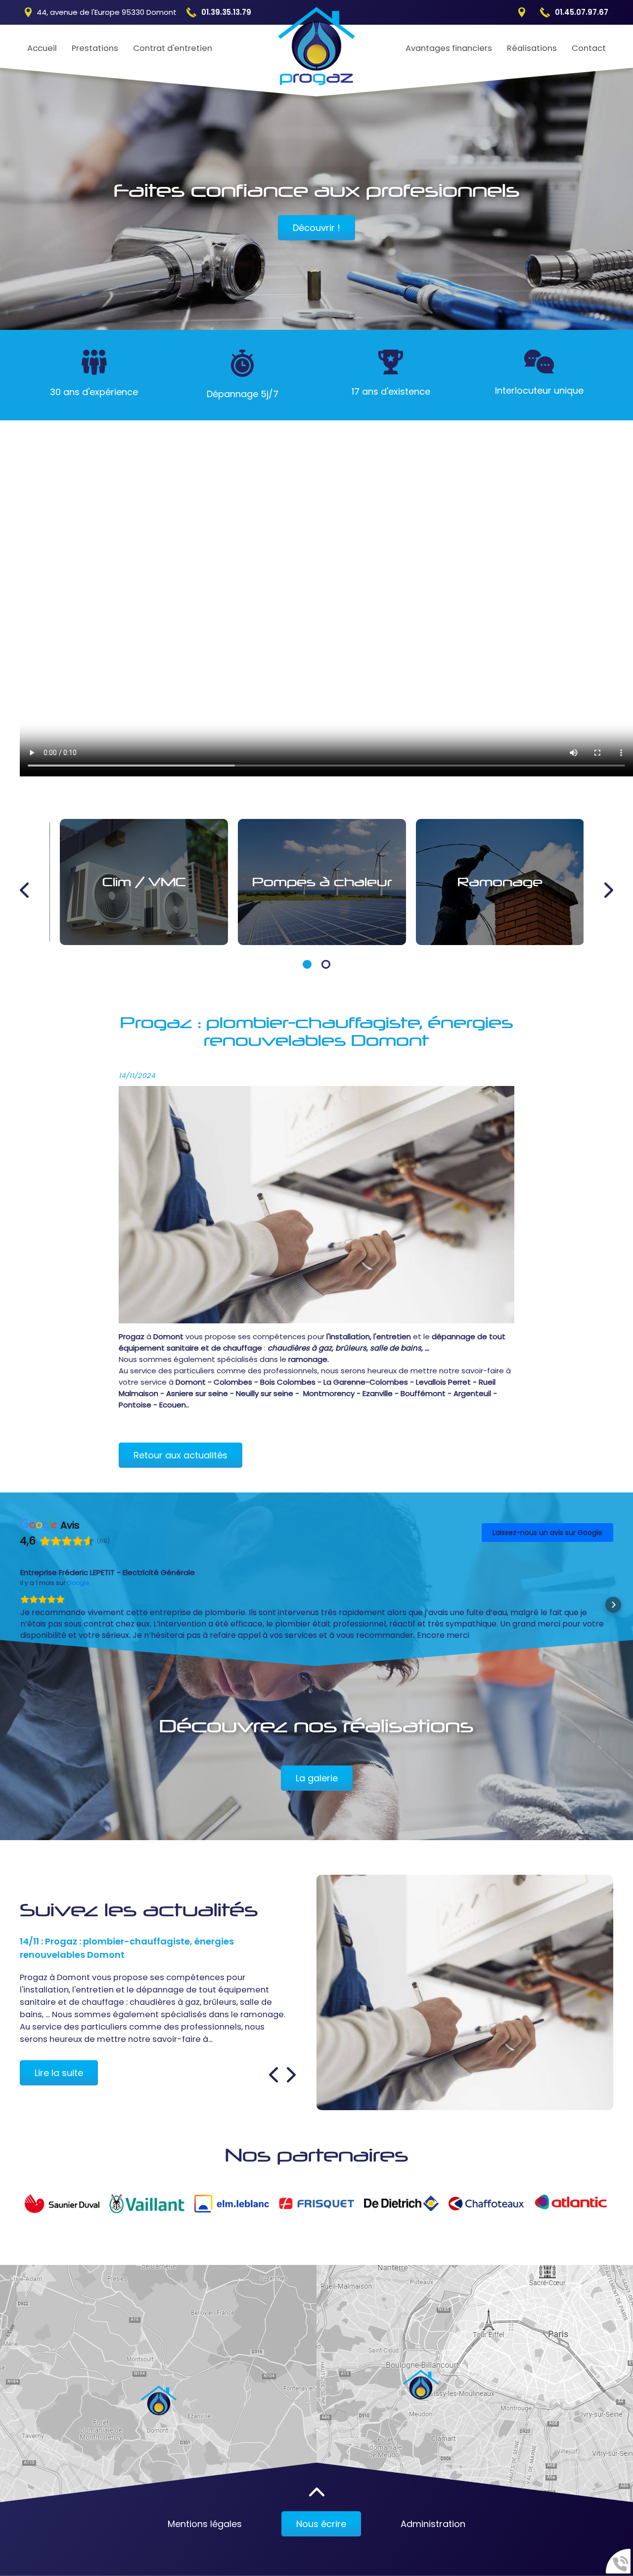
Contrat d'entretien (173, 48)
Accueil (42, 48)
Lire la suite (59, 2050)
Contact (589, 48)
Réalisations (532, 48)
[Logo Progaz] (317, 47)
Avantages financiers (449, 48)
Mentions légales (205, 2501)
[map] (158, 2366)
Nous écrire (321, 2501)
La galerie (317, 1755)
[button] (307, 964)
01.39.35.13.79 (226, 12)
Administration (433, 2501)
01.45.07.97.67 (582, 12)
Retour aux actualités (181, 1455)
